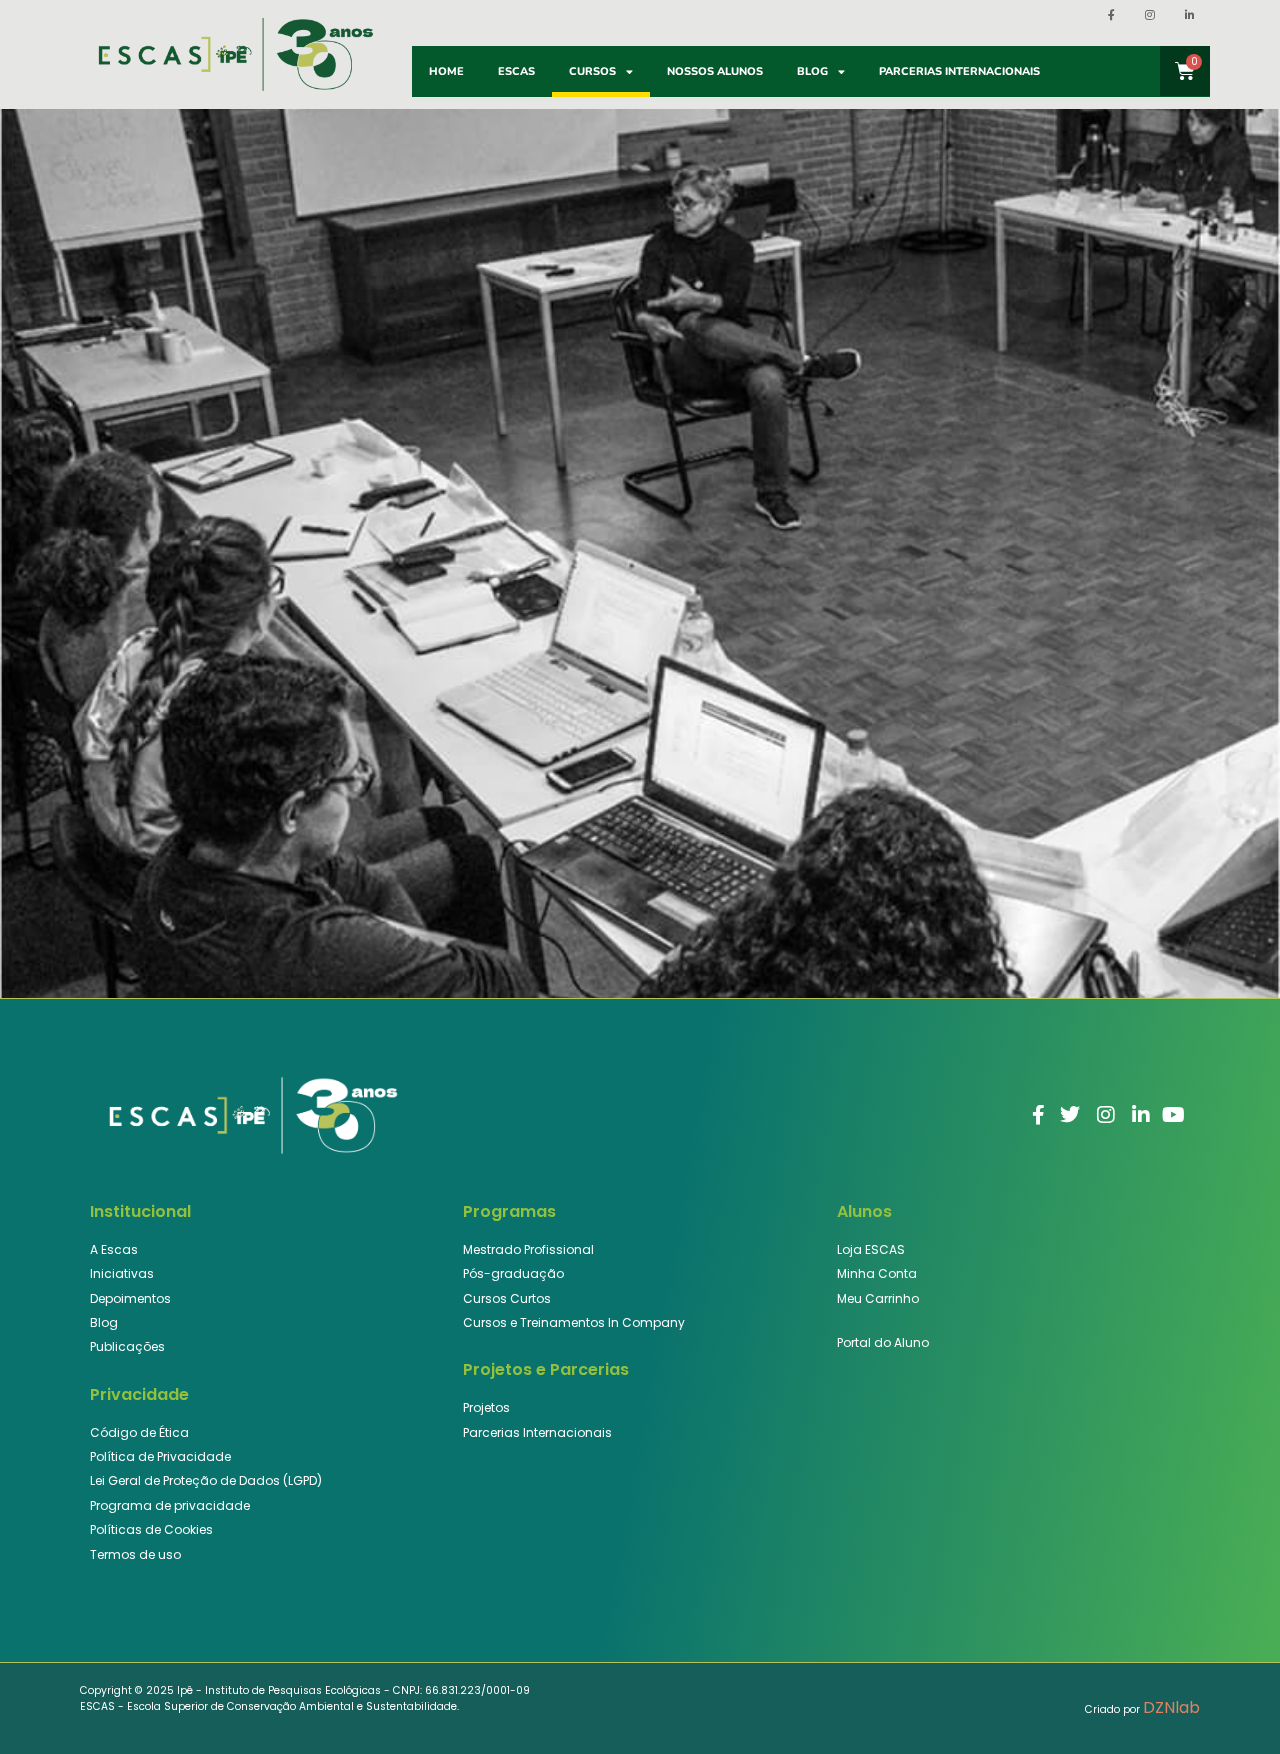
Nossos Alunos (715, 71)
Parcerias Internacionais (959, 71)
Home (446, 71)
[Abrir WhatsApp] (1230, 1703)
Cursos (592, 71)
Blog (812, 71)
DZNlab (1171, 1707)
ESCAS (516, 71)
